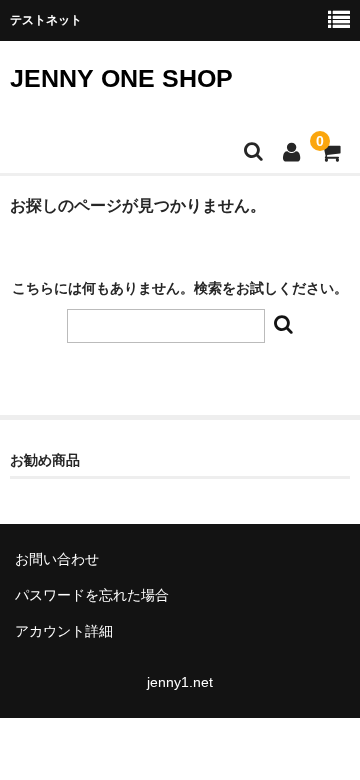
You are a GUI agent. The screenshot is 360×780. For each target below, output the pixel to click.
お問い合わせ (57, 559)
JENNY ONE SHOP (121, 78)
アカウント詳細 (64, 631)
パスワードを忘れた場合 (92, 595)
